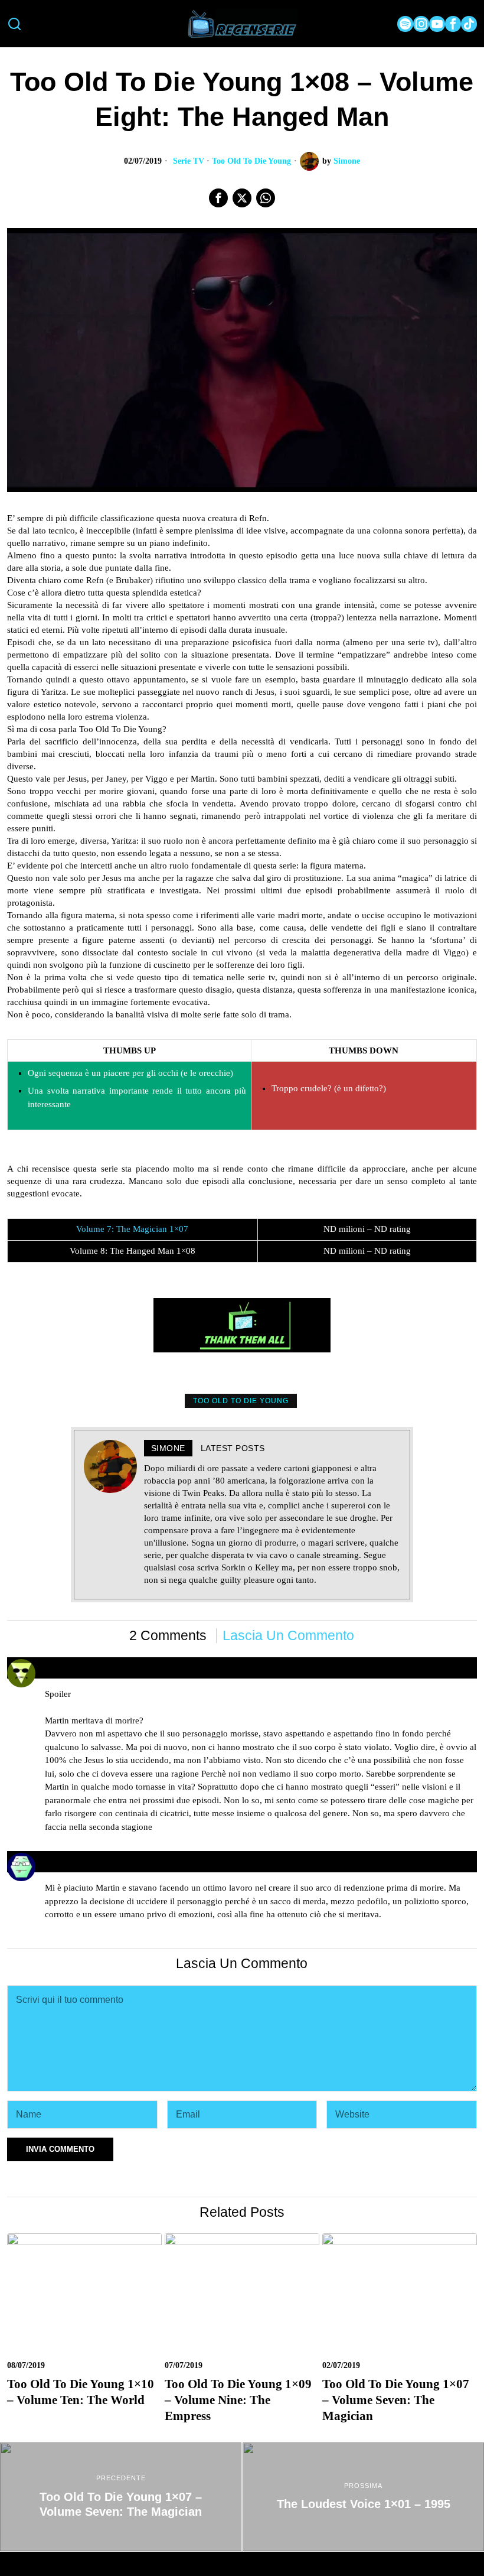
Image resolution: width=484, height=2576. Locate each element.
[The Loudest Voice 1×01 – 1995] (363, 2497)
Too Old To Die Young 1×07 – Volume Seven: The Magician (396, 2400)
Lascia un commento (288, 1636)
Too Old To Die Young (251, 161)
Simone (347, 161)
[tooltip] (405, 24)
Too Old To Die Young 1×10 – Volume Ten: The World (81, 2392)
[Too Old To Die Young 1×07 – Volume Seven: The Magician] (121, 2497)
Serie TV (189, 161)
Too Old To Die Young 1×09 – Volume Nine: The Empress (238, 2400)
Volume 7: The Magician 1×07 (132, 1229)
